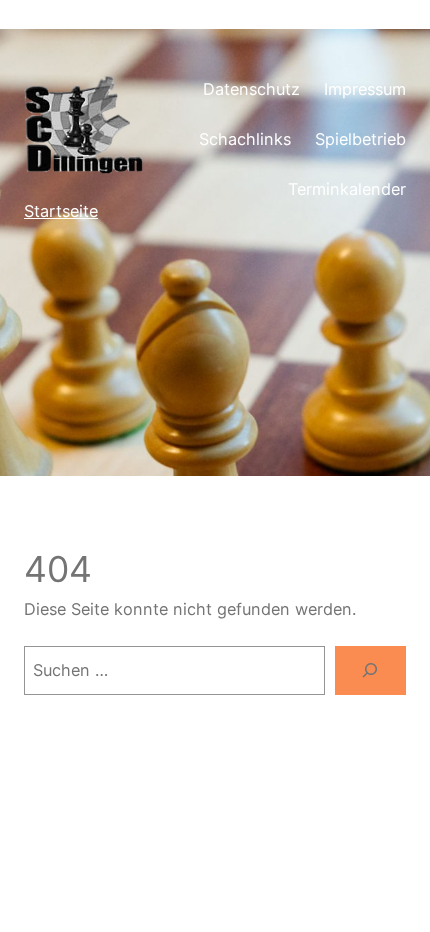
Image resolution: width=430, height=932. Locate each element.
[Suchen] (370, 671)
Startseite (61, 211)
